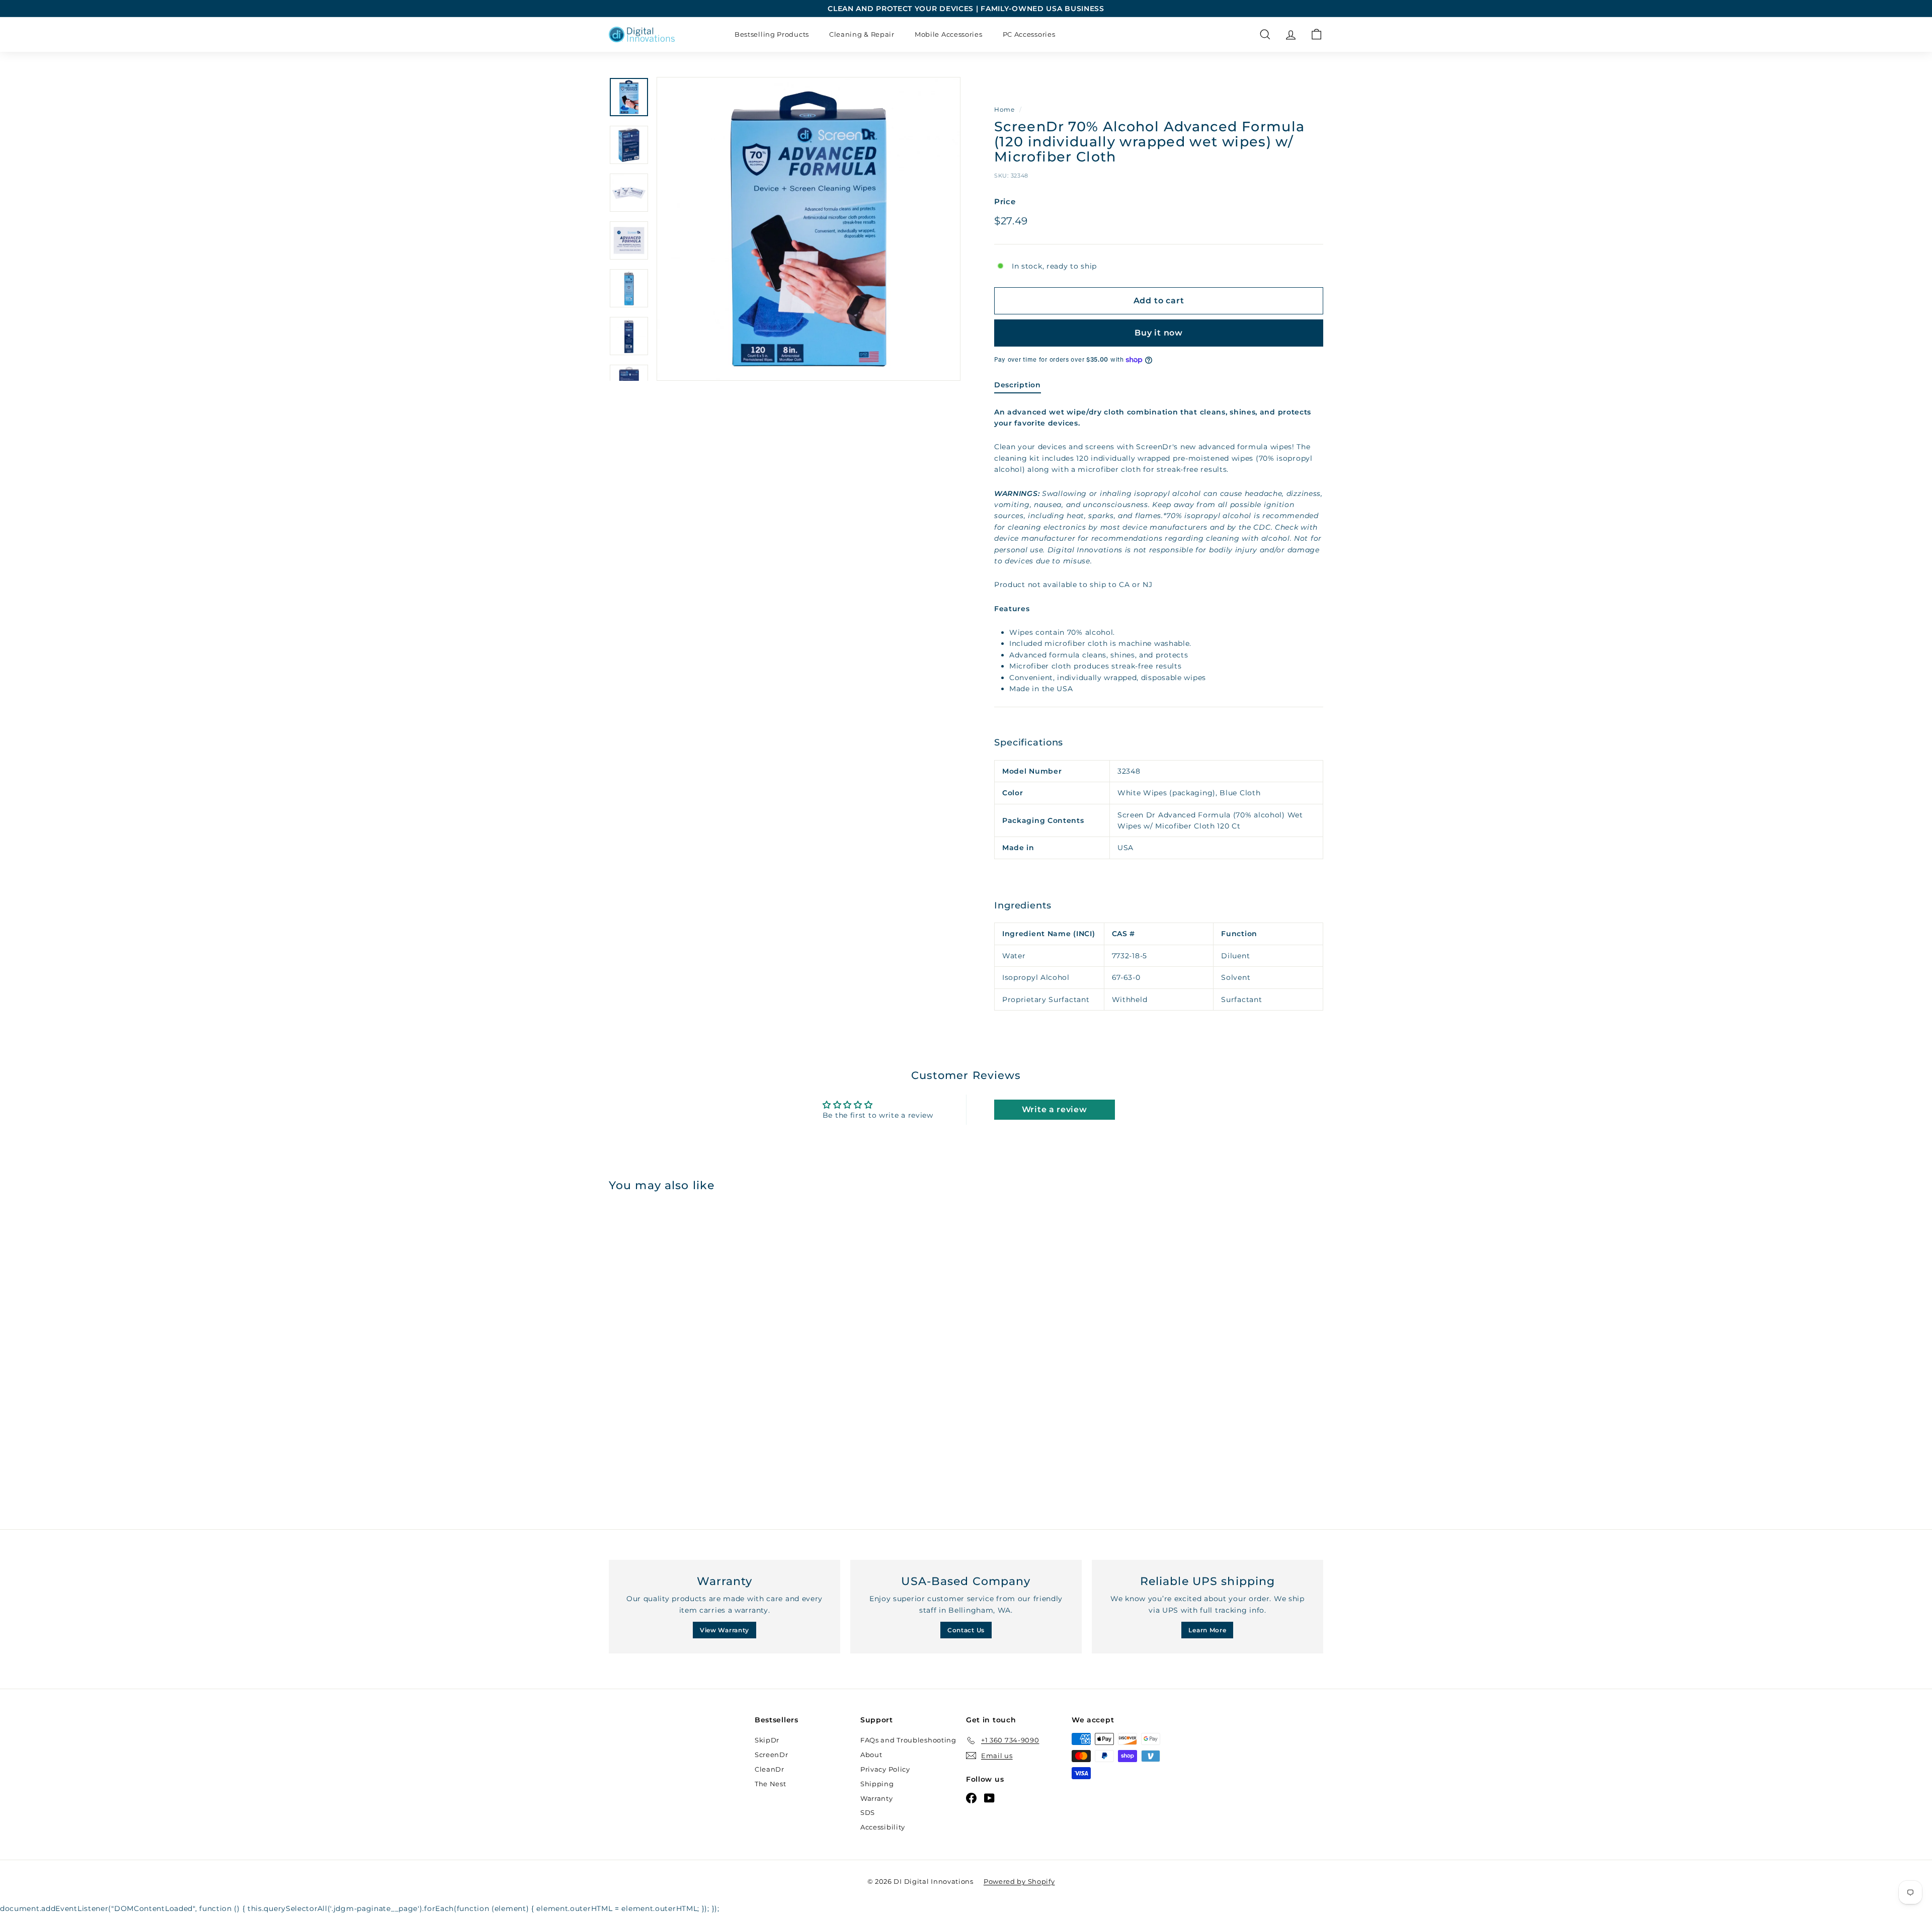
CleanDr (770, 1769)
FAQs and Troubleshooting (908, 1740)
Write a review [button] (1055, 1109)
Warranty (877, 1798)
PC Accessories (1029, 34)
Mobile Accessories (949, 34)
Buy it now (1159, 333)
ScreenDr (772, 1755)
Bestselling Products (772, 34)
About (871, 1755)
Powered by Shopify (1019, 1881)
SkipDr (767, 1740)
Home (1004, 109)
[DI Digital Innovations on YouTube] (989, 1798)
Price (1005, 201)
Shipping (877, 1784)
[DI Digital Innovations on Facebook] (971, 1798)
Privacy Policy (885, 1769)
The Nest (771, 1784)
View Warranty (725, 1630)
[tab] (1018, 387)
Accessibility (883, 1827)
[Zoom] (809, 229)
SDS (868, 1812)
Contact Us (966, 1630)
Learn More (1207, 1630)
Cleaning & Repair (862, 34)
